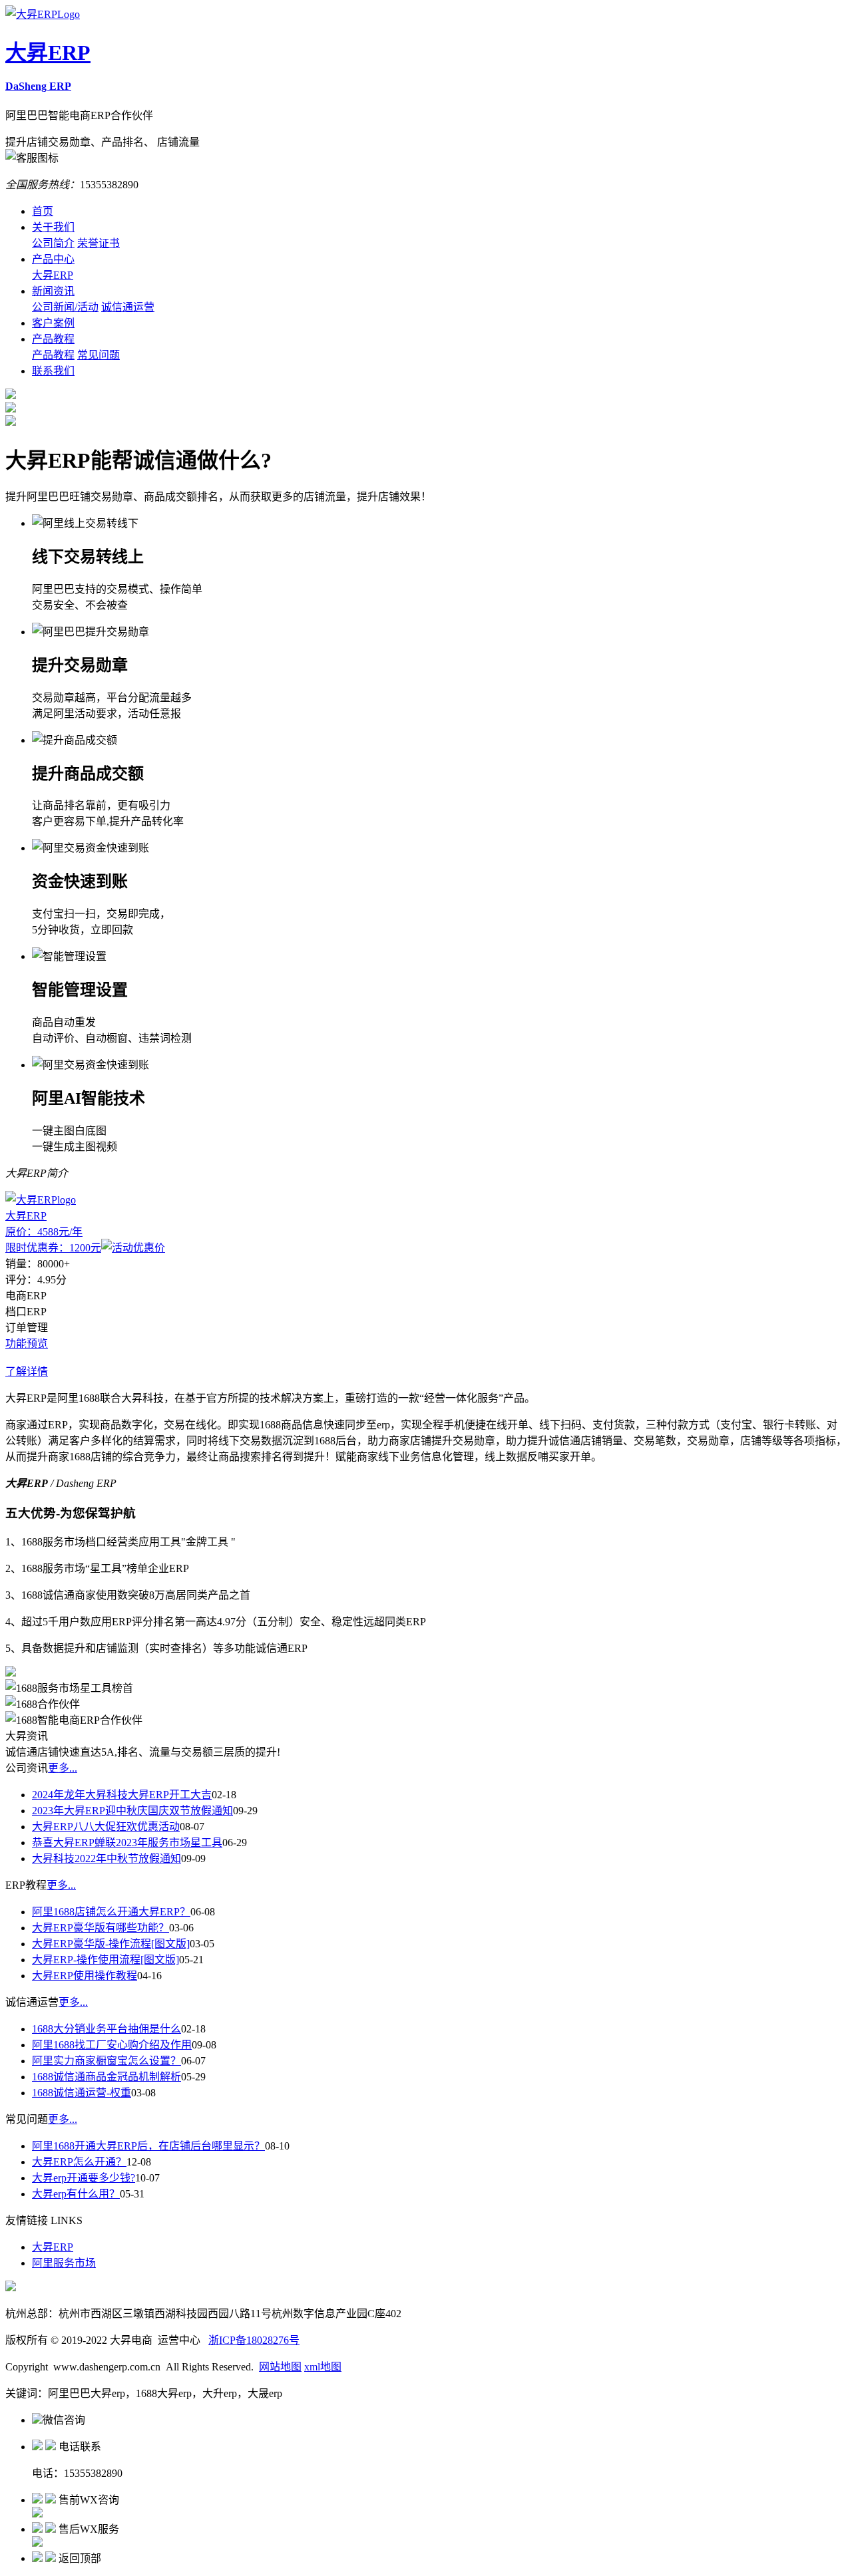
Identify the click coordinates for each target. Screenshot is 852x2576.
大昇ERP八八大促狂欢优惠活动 (106, 1827)
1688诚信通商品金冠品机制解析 (106, 2077)
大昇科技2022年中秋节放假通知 (106, 1858)
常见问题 (99, 355)
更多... (63, 1768)
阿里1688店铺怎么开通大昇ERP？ (111, 1912)
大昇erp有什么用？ (76, 2194)
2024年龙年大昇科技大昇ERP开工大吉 (122, 1795)
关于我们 (53, 227)
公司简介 (53, 243)
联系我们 (53, 371)
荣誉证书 (99, 243)
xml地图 (323, 2367)
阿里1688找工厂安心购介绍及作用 (112, 2045)
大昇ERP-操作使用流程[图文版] (106, 1960)
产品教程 (53, 339)
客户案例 (53, 323)
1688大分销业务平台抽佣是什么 (106, 2029)
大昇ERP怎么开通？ (79, 2162)
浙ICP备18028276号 (254, 2340)
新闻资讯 (53, 291)
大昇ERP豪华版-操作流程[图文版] (111, 1944)
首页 (43, 211)
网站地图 (280, 2367)
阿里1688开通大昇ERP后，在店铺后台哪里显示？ (148, 2146)
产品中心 (53, 259)
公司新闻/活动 (65, 307)
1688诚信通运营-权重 (82, 2093)
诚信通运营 (128, 307)
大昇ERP (53, 275)
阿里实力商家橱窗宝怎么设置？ (106, 2061)
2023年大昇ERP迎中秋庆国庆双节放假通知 (132, 1811)
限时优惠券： (53, 1248)
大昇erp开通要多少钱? (84, 2178)
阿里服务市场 (64, 2263)
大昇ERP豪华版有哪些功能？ (101, 1928)
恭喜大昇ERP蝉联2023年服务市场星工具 (127, 1843)
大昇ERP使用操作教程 (85, 1976)
